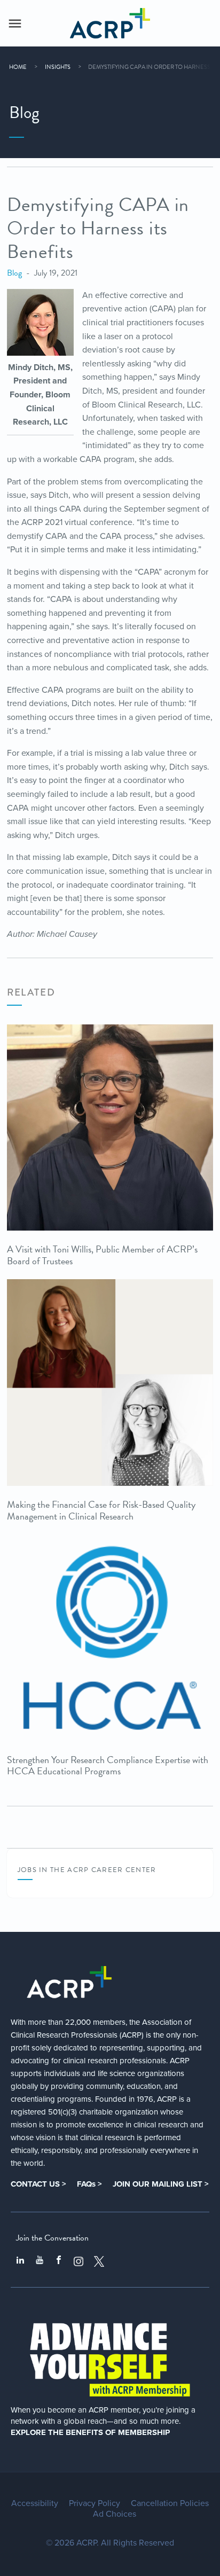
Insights (58, 67)
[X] (99, 2261)
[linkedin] (20, 2261)
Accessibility (35, 2503)
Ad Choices (115, 2514)
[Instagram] (78, 2261)
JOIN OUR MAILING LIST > (161, 2184)
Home (18, 67)
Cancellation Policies (170, 2503)
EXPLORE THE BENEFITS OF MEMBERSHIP (90, 2432)
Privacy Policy (95, 2503)
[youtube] (40, 2261)
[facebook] (59, 2261)
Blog (14, 273)
